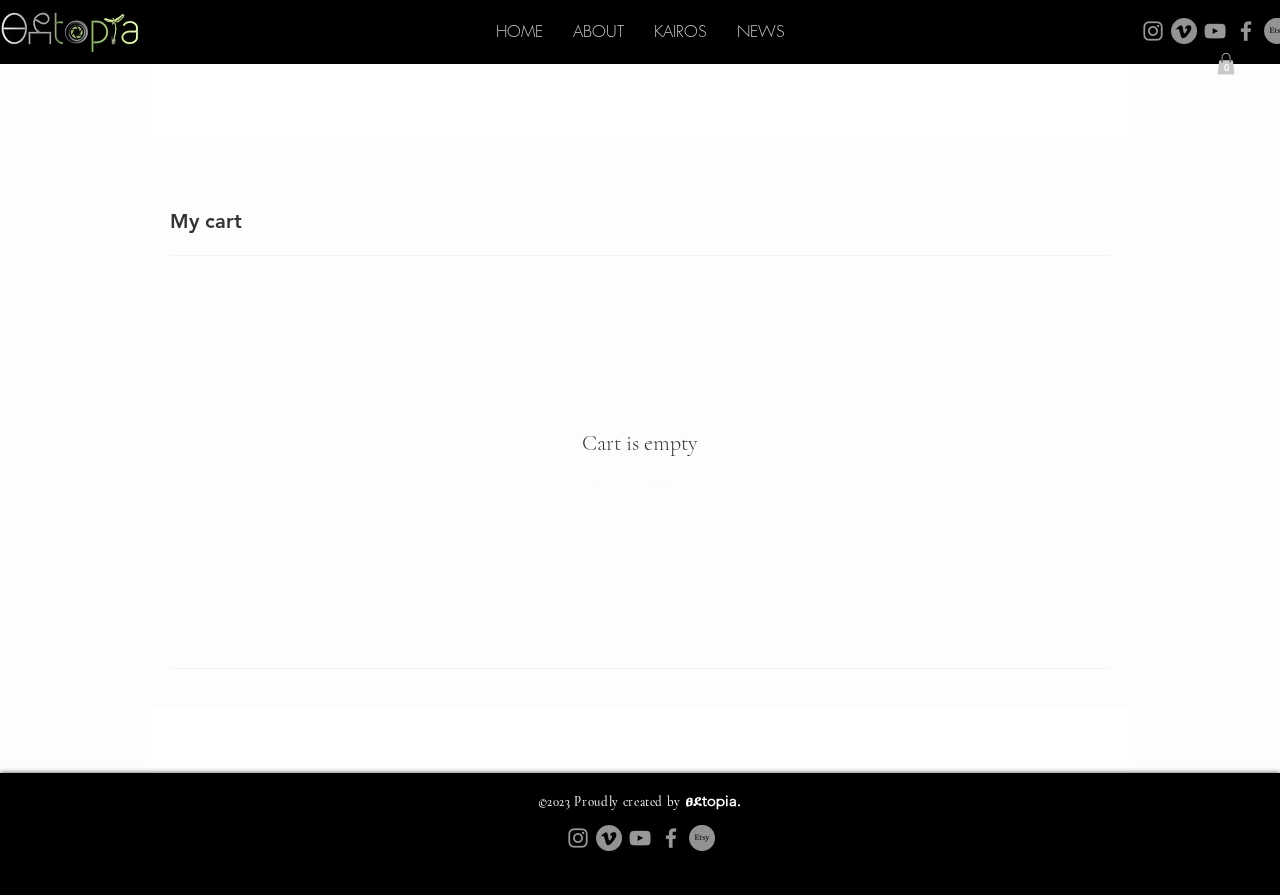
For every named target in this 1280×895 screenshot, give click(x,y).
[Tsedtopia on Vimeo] (1184, 31)
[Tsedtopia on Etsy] (702, 838)
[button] (1226, 64)
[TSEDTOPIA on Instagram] (1153, 31)
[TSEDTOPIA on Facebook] (1246, 31)
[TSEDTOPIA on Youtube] (1215, 31)
